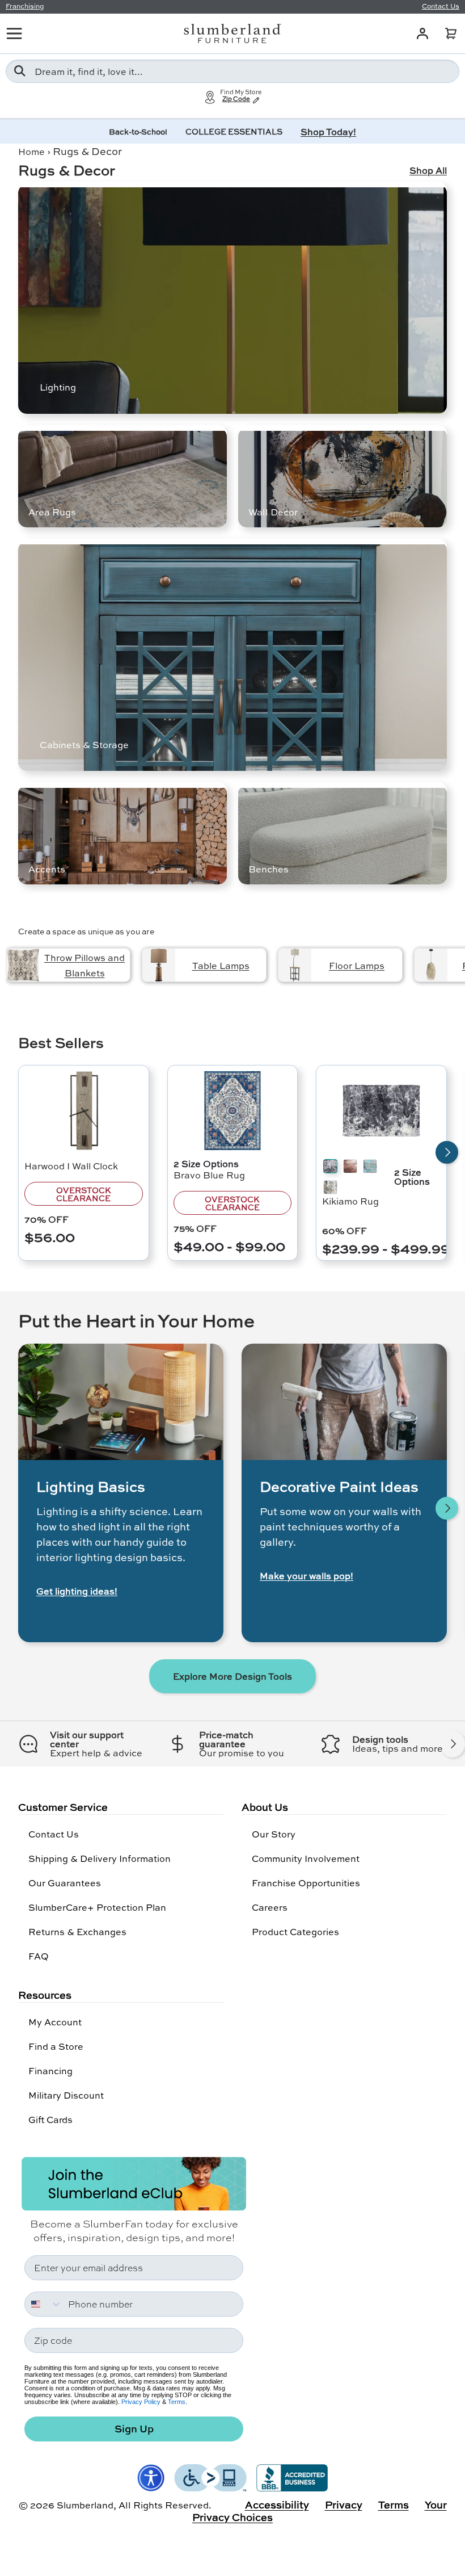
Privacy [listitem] (344, 2504)
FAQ (39, 1956)
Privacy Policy (141, 2402)
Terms (177, 2402)
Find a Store (56, 2046)
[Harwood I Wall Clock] (84, 1111)
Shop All (428, 170)
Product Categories (295, 1931)
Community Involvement (306, 1858)
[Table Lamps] (159, 965)
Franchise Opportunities (306, 1883)
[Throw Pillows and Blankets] (23, 965)
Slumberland (85, 2505)
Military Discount (66, 2095)
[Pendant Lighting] (431, 965)
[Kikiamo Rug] (381, 1111)
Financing (50, 2071)
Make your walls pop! (307, 1576)
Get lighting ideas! (77, 1591)
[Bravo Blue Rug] (233, 1111)
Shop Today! (328, 131)
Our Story (274, 1834)
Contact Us (54, 1834)
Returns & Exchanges (77, 1931)
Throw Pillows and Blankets (84, 965)
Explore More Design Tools (232, 1676)
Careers (270, 1907)
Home (31, 151)
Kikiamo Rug (350, 1201)
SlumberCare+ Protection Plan (97, 1907)
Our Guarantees (65, 1883)
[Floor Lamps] (295, 965)
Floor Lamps (357, 965)
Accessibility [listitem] (277, 2504)
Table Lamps (221, 965)
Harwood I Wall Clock (71, 1166)
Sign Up (134, 2429)
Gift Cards (50, 2119)
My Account (55, 2022)
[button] (451, 33)
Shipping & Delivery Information (100, 1858)
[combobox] (232, 71)
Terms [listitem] (394, 2504)
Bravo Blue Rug (209, 1175)
